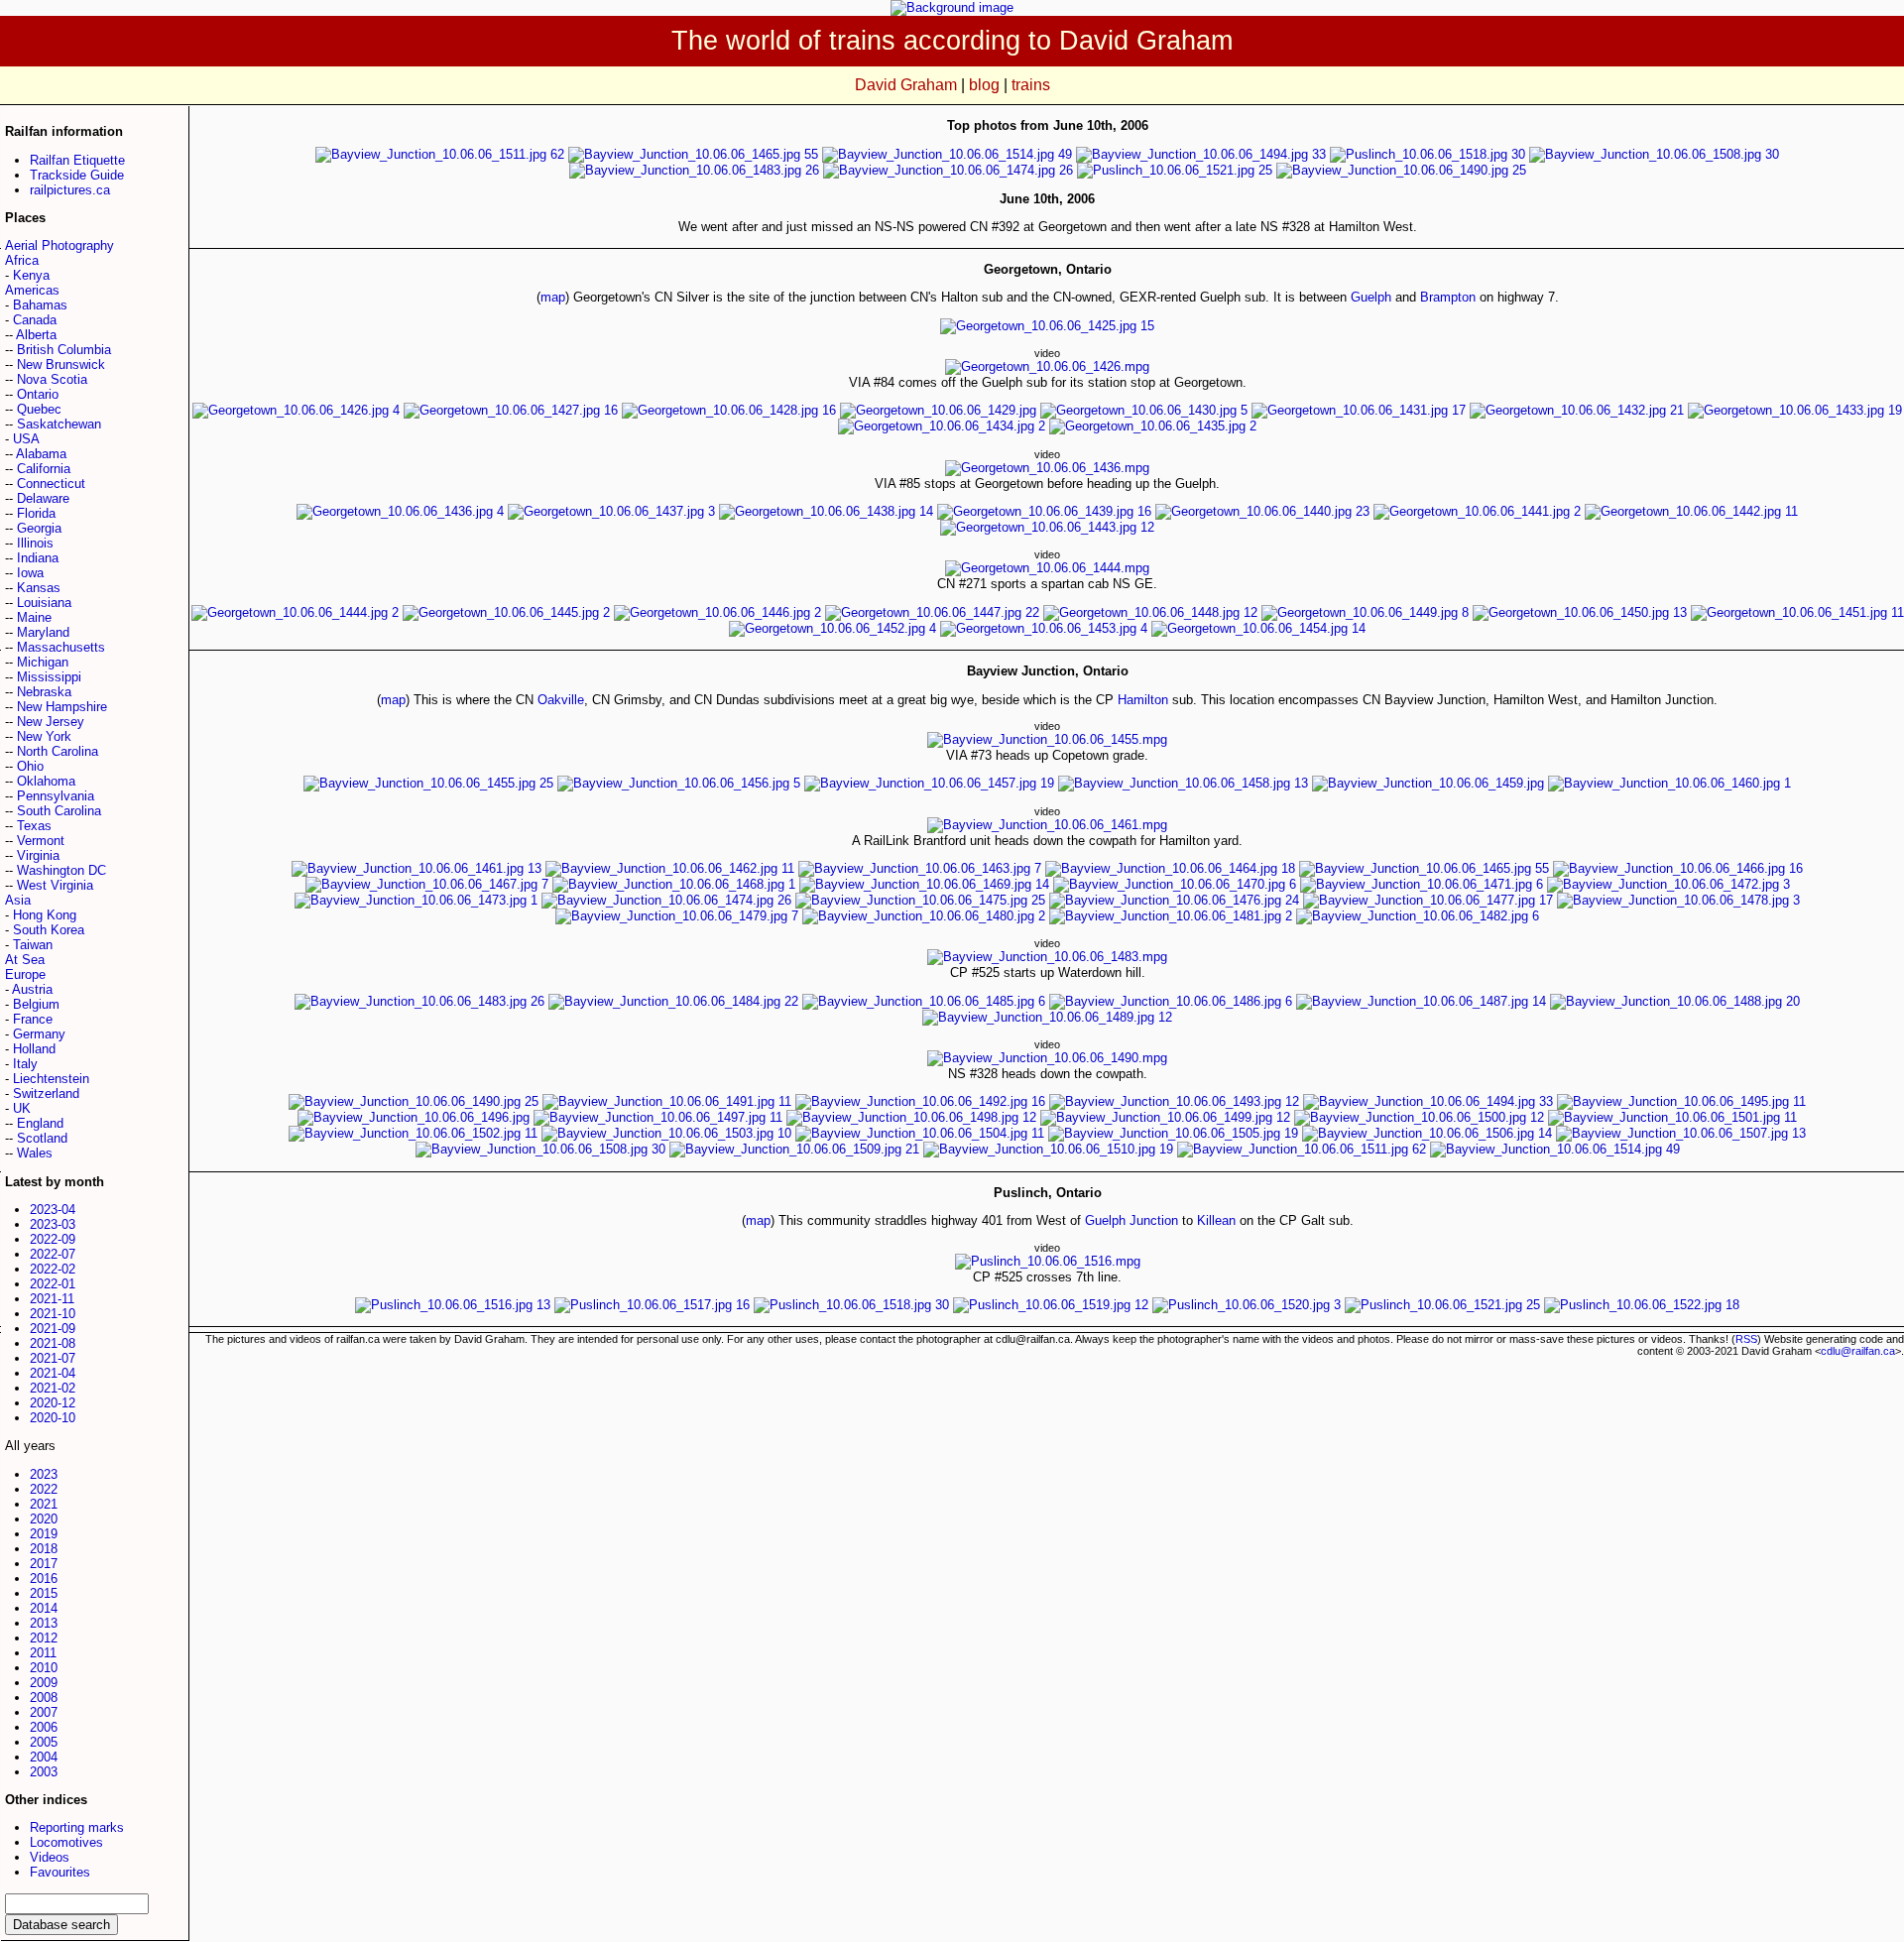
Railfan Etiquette (77, 160)
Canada (35, 320)
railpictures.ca (70, 190)
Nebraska (44, 692)
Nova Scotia (52, 379)
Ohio (30, 766)
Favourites (60, 1872)
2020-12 (53, 1403)
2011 (43, 1653)
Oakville (561, 700)
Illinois (35, 543)
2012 (44, 1638)
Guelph (1371, 297)
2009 (44, 1683)
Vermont (41, 841)
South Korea (49, 930)
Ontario (38, 394)
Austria (32, 989)
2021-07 (53, 1358)
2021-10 (53, 1314)
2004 (44, 1757)
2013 (44, 1623)
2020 (44, 1519)
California (44, 469)
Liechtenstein (51, 1079)
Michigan (43, 662)
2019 (44, 1534)
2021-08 (53, 1343)
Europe (25, 974)
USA (26, 439)
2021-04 (53, 1373)
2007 (44, 1712)
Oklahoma (46, 781)
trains (1031, 85)
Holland (34, 1049)
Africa (22, 260)
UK (22, 1108)
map (553, 297)
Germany (39, 1034)
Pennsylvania (56, 796)
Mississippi (49, 677)
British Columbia (64, 350)
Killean (1216, 1220)
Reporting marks (77, 1827)
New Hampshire (62, 707)
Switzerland (46, 1093)
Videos (50, 1857)
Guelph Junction (1131, 1220)
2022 (44, 1489)
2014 (44, 1608)
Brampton (1448, 297)
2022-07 (53, 1254)
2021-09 (53, 1329)
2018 (44, 1549)
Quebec (39, 409)
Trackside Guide (77, 175)
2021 (44, 1504)
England (40, 1123)
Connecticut (51, 484)
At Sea (25, 960)
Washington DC (61, 870)
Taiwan (33, 945)
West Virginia (55, 885)
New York (44, 736)
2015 (44, 1593)
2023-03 (53, 1224)
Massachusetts (61, 647)
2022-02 (53, 1269)
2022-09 (53, 1239)
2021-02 (53, 1388)
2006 (44, 1727)
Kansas (39, 588)
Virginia (38, 855)
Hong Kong (45, 915)
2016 (44, 1578)
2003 (44, 1772)
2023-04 (53, 1210)
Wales (35, 1153)
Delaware (43, 498)
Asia (18, 900)
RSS (1746, 1339)
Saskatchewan (59, 424)
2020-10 (53, 1418)
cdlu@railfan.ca (1858, 1351)
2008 (44, 1698)
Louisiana (44, 603)
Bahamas (40, 305)
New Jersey (51, 722)
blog (984, 85)
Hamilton (1143, 700)
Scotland (42, 1138)
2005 (44, 1742)
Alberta (36, 335)
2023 (44, 1474)
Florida (36, 513)
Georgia (39, 528)
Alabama (41, 454)
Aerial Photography (59, 245)
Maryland (43, 632)
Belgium (36, 1004)
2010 (44, 1668)
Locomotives (66, 1842)
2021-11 (52, 1299)
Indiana (38, 558)
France (33, 1019)
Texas (34, 826)
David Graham (906, 85)
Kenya (31, 275)
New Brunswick (61, 364)
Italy (25, 1064)
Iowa (30, 573)
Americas (32, 290)
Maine (34, 617)
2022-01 (53, 1284)
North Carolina (58, 751)
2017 (44, 1564)
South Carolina (59, 811)
